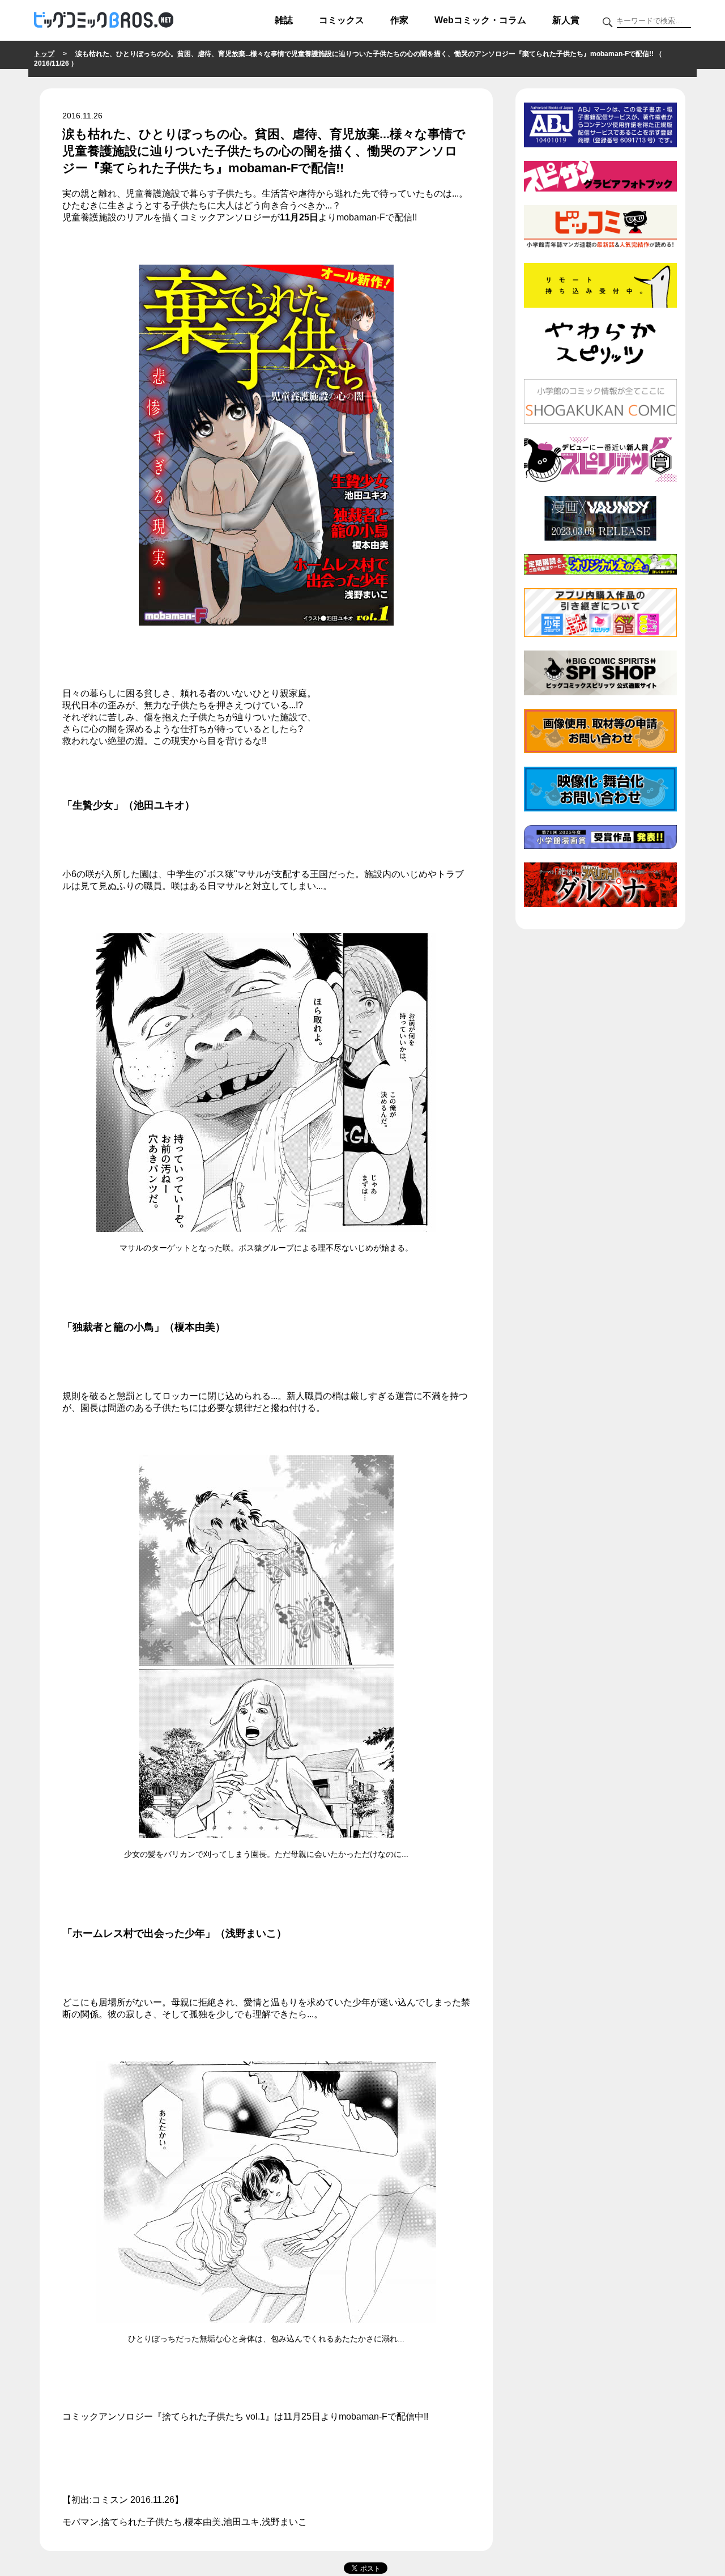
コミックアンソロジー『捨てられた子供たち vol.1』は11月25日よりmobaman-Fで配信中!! (245, 2416)
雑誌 (284, 20)
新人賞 (566, 20)
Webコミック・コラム (480, 20)
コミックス (342, 20)
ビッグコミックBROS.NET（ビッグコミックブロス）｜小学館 (104, 20)
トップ (44, 54)
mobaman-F (361, 217)
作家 (399, 20)
